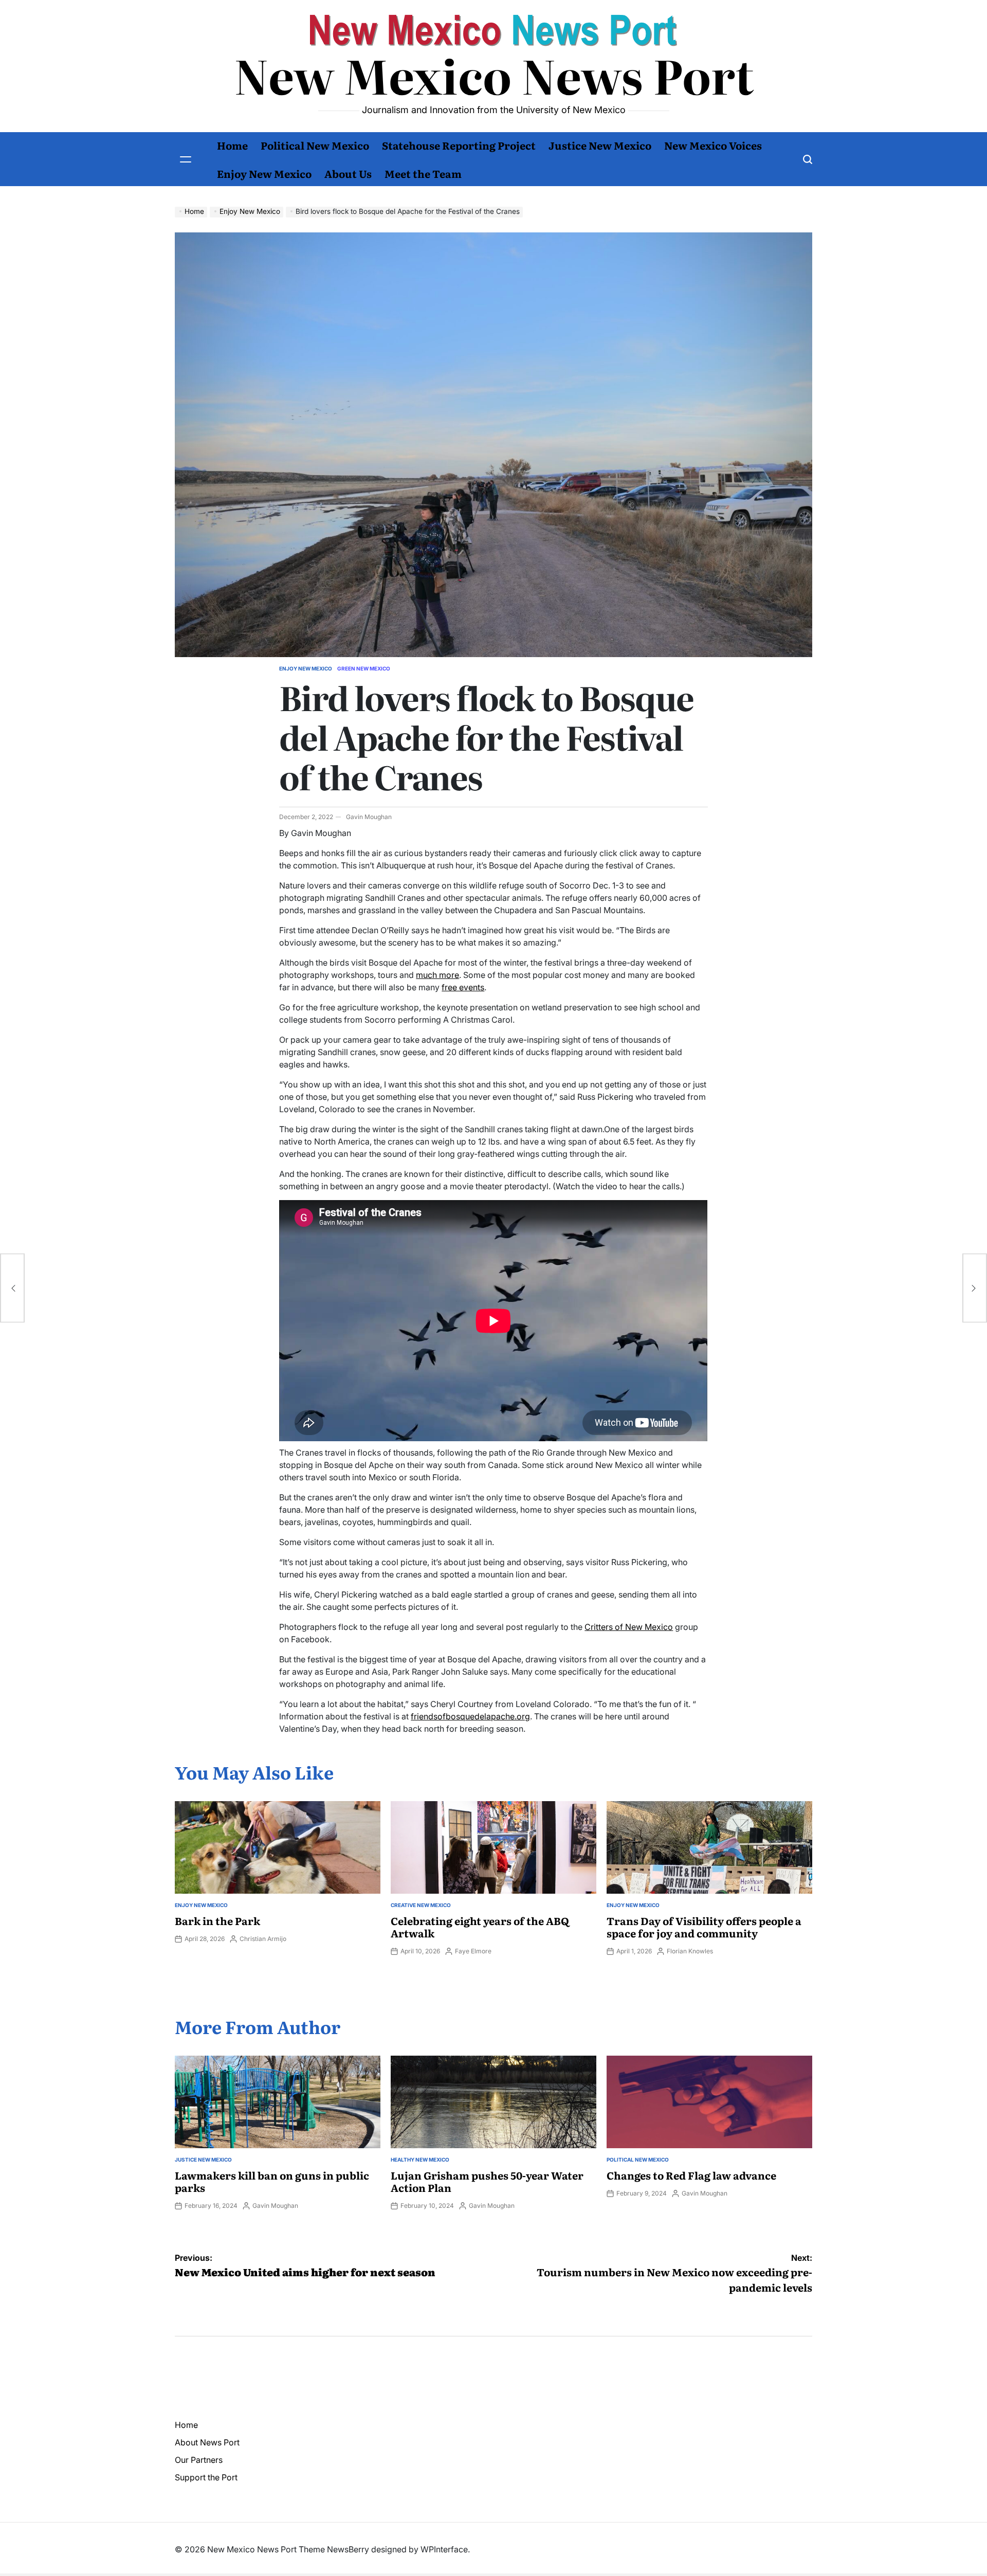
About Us (348, 173)
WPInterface (444, 2549)
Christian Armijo (263, 1939)
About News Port (207, 2442)
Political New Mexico (315, 145)
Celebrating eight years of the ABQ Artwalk (480, 1927)
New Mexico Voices (713, 145)
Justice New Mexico (600, 145)
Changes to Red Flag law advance (691, 2175)
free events (463, 987)
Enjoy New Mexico (264, 173)
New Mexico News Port (494, 75)
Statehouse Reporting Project (459, 145)
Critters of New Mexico (629, 1627)
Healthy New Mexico (420, 2160)
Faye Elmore (473, 1951)
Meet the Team (423, 173)
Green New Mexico (364, 668)
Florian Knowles (690, 1951)
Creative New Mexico (421, 1905)
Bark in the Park (217, 1920)
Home (232, 145)
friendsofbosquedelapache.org (470, 1716)
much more (437, 975)
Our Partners (199, 2460)
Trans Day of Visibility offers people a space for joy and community (704, 1927)
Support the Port (206, 2477)
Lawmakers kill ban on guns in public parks (272, 2181)
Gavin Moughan (369, 817)
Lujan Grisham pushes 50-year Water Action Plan (487, 2181)
